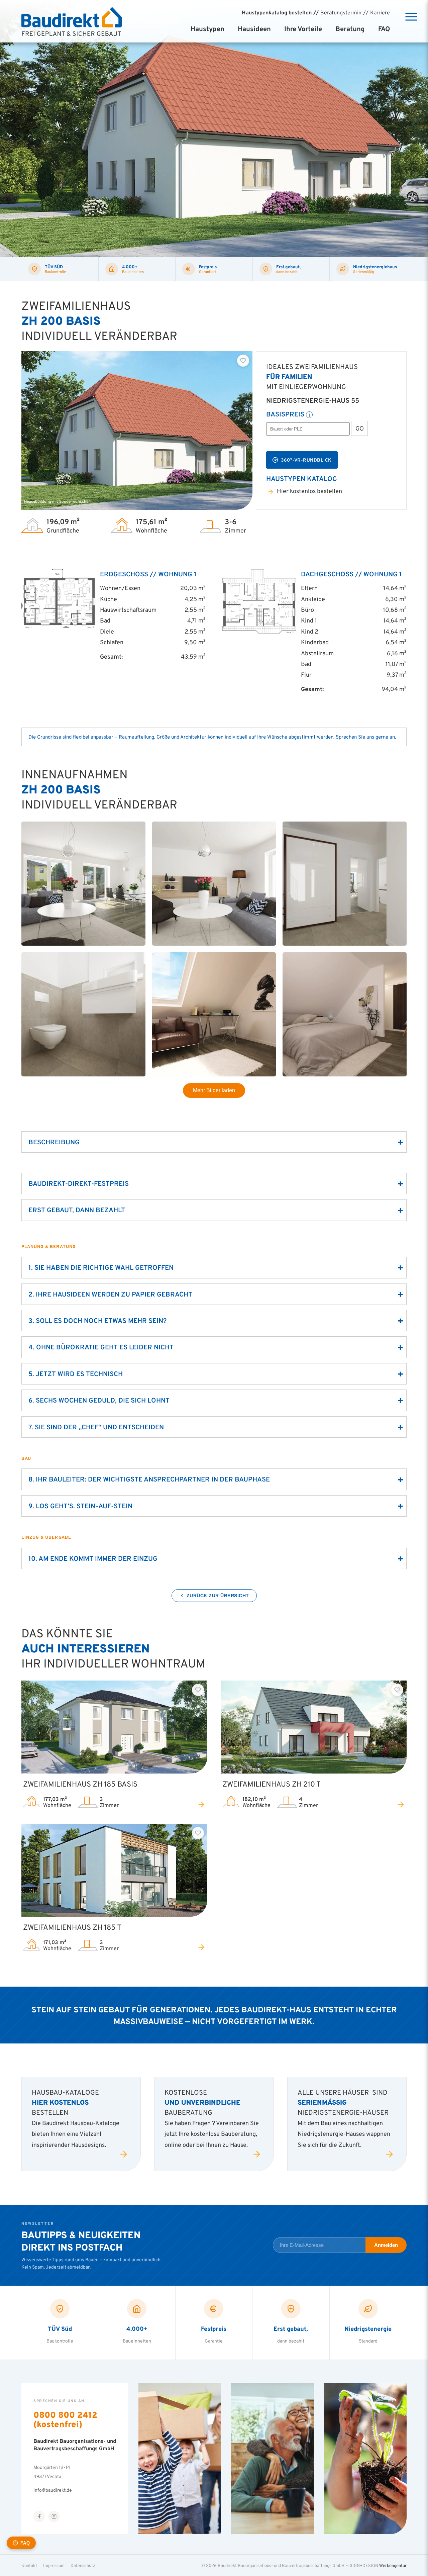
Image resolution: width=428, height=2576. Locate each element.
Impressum (54, 2565)
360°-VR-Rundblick (306, 460)
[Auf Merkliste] (243, 361)
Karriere (380, 12)
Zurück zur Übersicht (218, 1596)
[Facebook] (39, 2516)
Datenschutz (83, 2565)
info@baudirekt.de (53, 2490)
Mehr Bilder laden (214, 1090)
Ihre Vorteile (303, 29)
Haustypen (207, 29)
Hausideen (254, 29)
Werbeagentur (393, 2565)
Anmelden (386, 2245)
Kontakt (29, 2565)
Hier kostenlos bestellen (309, 491)
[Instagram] (54, 2516)
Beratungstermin (341, 12)
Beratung (350, 29)
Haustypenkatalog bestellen (277, 12)
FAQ (384, 29)
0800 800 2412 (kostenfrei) (65, 2419)
